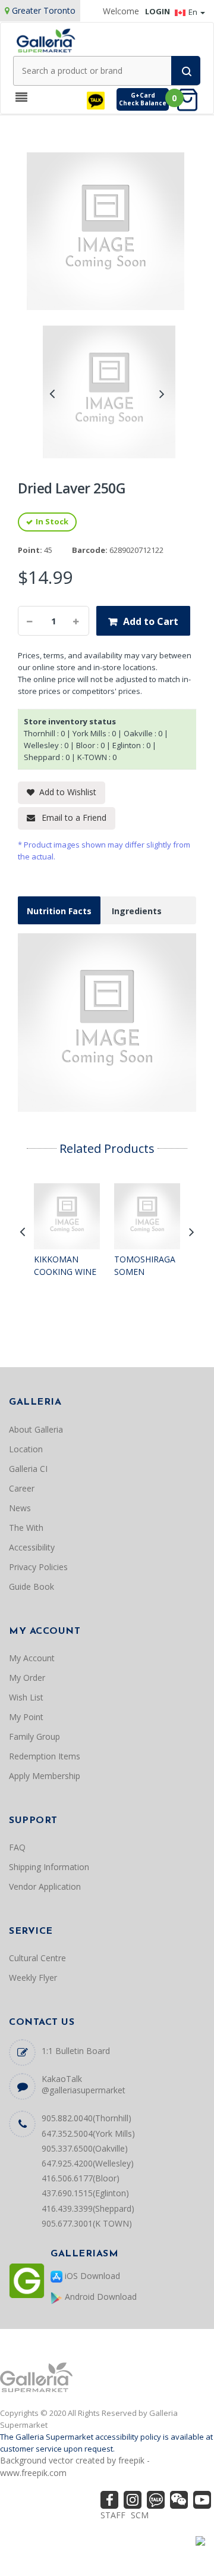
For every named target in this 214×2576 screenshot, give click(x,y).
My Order (27, 1678)
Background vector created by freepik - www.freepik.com (75, 2466)
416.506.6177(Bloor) (81, 2178)
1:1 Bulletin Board (76, 2051)
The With (26, 1528)
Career (22, 1488)
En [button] (194, 12)
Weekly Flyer (33, 1978)
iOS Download (91, 2276)
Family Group (34, 1736)
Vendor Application (45, 1886)
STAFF (113, 2515)
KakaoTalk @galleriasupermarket (84, 2084)
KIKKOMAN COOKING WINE (65, 1266)
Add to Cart (151, 621)
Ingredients (137, 911)
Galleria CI (28, 1469)
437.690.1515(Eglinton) (85, 2193)
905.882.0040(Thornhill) (86, 2118)
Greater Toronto (44, 10)
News (20, 1508)
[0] (191, 99)
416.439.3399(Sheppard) (88, 2208)
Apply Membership (45, 1776)
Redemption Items (45, 1756)
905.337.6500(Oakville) (85, 2148)
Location (26, 1449)
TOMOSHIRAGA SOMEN (145, 1266)
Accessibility (32, 1547)
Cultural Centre (37, 1958)
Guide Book (32, 1586)
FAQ (17, 1847)
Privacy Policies (38, 1567)
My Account (32, 1658)
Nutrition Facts (59, 911)
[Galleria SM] (46, 40)
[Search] (186, 71)
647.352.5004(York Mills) (88, 2133)
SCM (140, 2515)
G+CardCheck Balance (143, 99)
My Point (26, 1717)
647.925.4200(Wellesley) (88, 2163)
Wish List (26, 1697)
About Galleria (36, 1429)
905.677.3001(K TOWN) (87, 2223)
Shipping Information (49, 1867)
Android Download (100, 2297)
